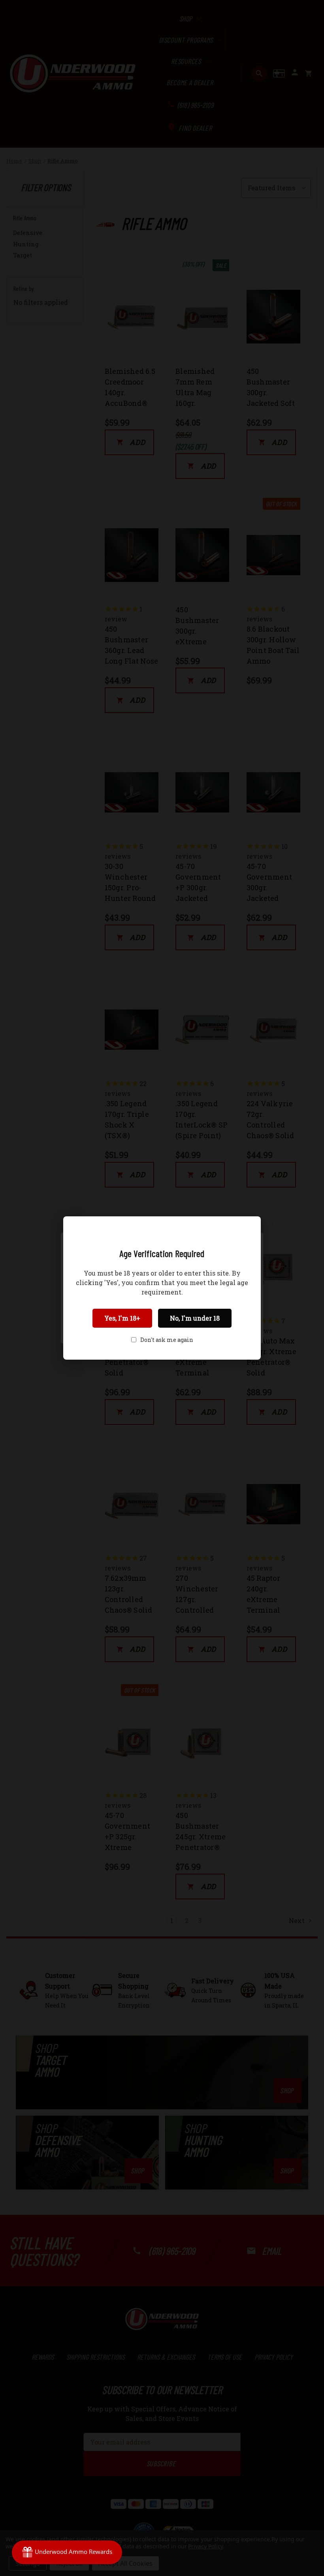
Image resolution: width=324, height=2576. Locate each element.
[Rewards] (67, 2552)
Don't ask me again (167, 1340)
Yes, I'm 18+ (122, 1318)
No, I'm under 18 (195, 1318)
